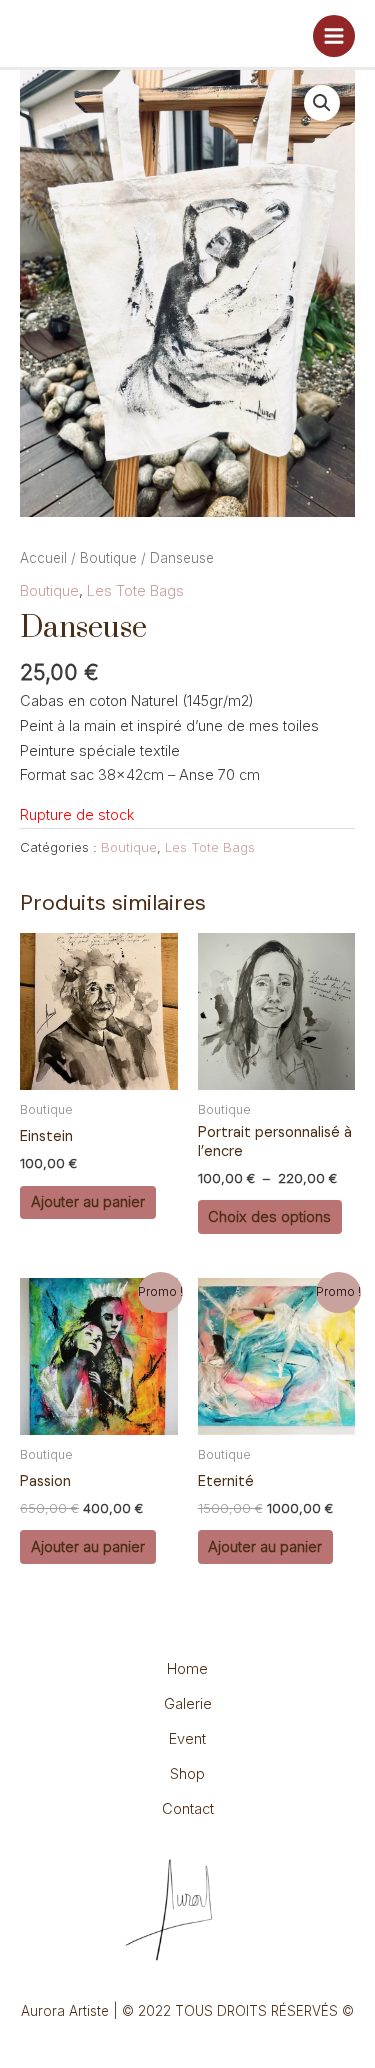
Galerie (188, 1704)
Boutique (108, 558)
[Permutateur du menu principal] (334, 36)
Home (187, 1669)
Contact (188, 1809)
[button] (322, 103)
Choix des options (269, 1217)
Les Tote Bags (135, 591)
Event (187, 1739)
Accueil (43, 558)
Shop (187, 1774)
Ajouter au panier (88, 1202)
